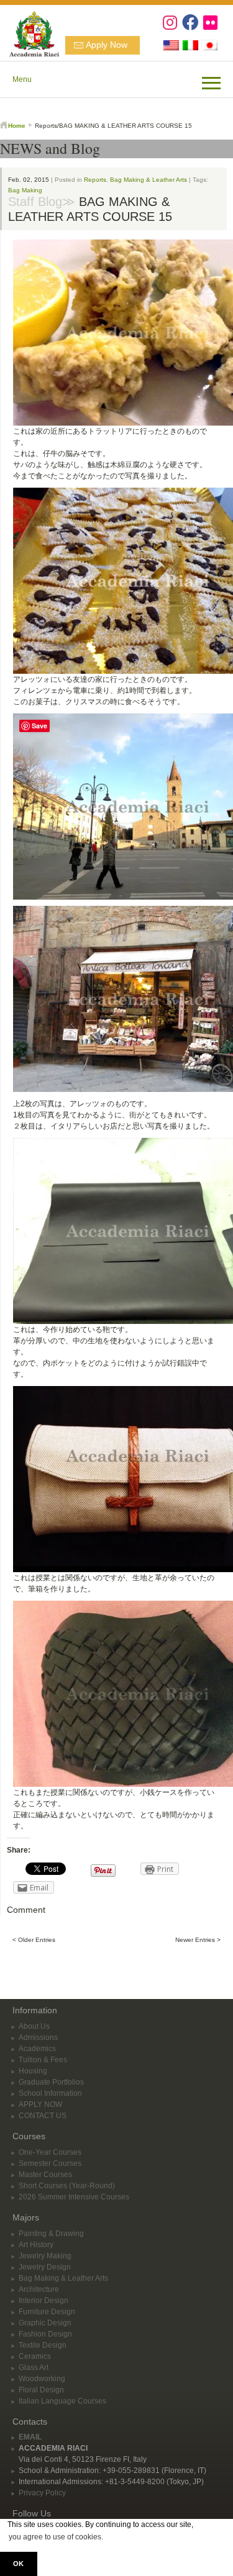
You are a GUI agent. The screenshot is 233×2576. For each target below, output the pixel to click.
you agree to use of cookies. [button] (56, 2537)
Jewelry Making (45, 2256)
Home (17, 126)
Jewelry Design (45, 2267)
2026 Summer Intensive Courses (74, 2197)
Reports (95, 180)
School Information (50, 2093)
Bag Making (25, 190)
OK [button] (18, 2564)
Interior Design (43, 2301)
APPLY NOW (40, 2104)
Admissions (38, 2037)
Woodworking (42, 2379)
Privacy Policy (42, 2493)
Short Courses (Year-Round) (67, 2186)
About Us (34, 2026)
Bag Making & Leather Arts (148, 180)
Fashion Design (45, 2334)
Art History (36, 2245)
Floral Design (41, 2390)
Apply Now (107, 45)
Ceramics (35, 2356)
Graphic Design (45, 2323)
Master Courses (45, 2175)
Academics (37, 2049)
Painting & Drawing (51, 2234)
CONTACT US (43, 2116)
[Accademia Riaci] (30, 32)
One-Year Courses (50, 2152)
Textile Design (43, 2345)
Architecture (39, 2289)
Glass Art (34, 2368)
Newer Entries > (198, 1940)
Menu (22, 79)
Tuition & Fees (43, 2060)
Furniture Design (47, 2312)
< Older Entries (34, 1940)
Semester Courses (50, 2163)
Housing (33, 2071)
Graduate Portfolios (51, 2082)
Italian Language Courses (62, 2401)
